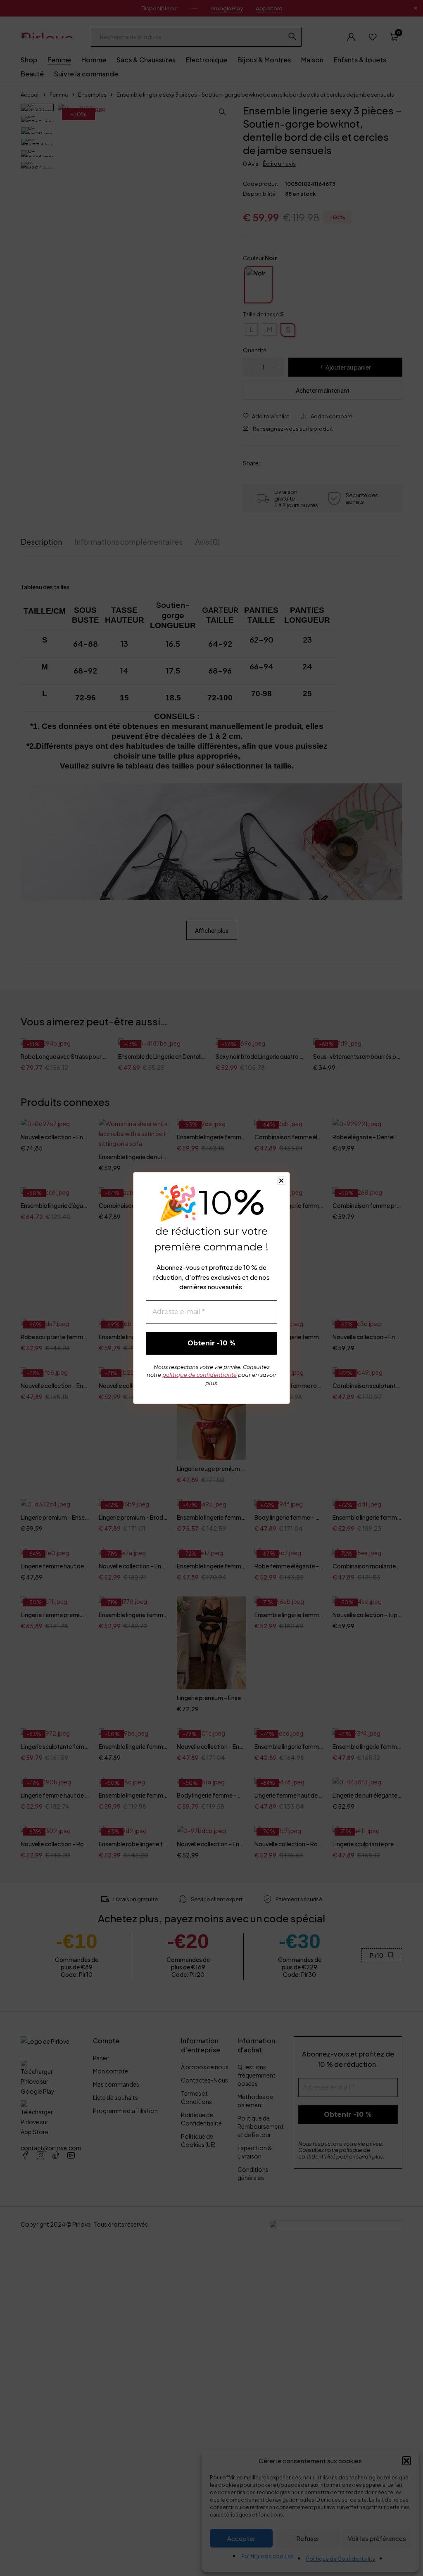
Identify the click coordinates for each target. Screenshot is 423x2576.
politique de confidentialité (200, 1375)
